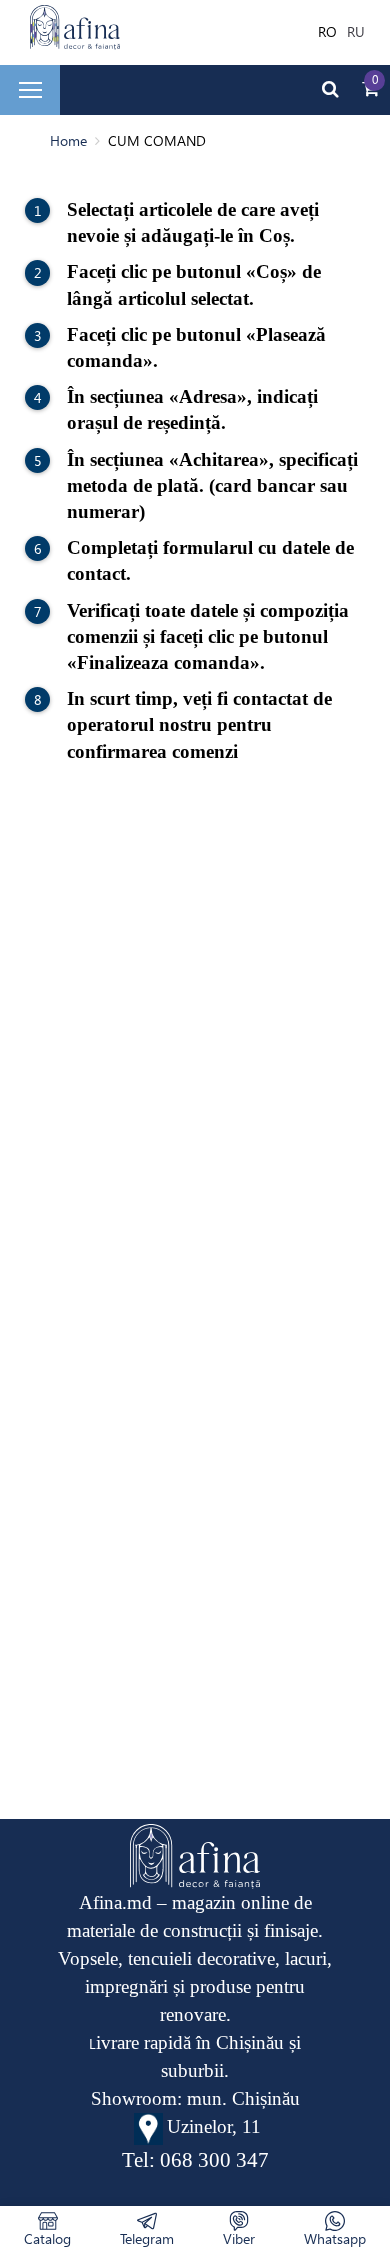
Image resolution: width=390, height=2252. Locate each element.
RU (356, 31)
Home (68, 140)
